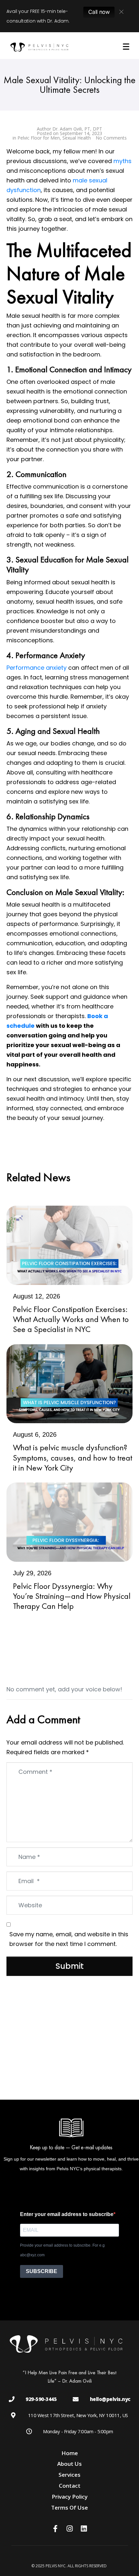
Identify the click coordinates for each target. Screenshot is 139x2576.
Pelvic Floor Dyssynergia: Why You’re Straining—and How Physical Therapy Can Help (72, 1596)
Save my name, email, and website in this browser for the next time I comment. (69, 1939)
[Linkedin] (84, 2529)
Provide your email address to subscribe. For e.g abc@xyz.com (62, 2250)
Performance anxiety (37, 668)
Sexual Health (77, 138)
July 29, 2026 (32, 1573)
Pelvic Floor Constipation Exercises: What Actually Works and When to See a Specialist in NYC (71, 1319)
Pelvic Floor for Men (39, 138)
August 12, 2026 (37, 1296)
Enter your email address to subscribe (67, 2214)
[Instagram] (69, 2529)
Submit (70, 1966)
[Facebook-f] (55, 2529)
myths (123, 161)
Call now (99, 12)
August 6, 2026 (35, 1434)
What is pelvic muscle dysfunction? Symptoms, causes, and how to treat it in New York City (73, 1457)
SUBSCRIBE (42, 2271)
